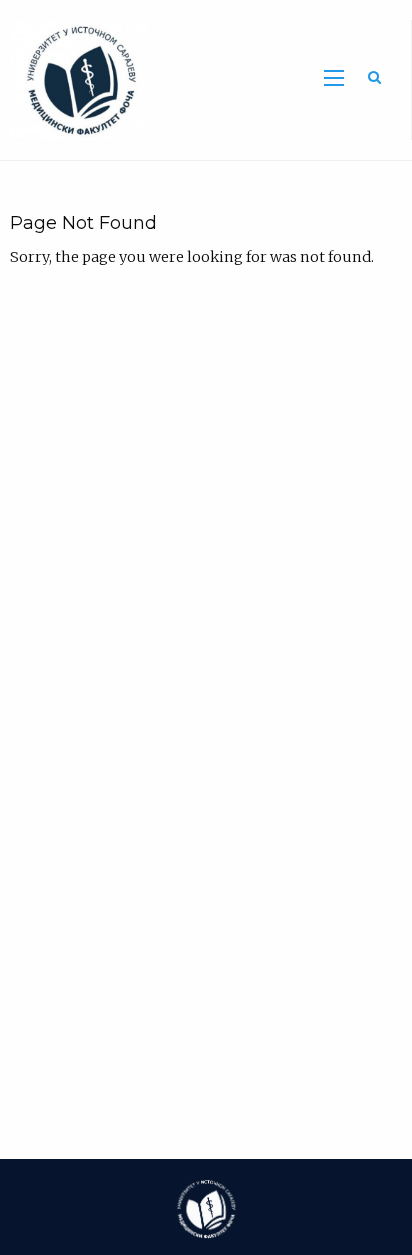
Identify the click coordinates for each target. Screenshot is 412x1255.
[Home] (74, 79)
